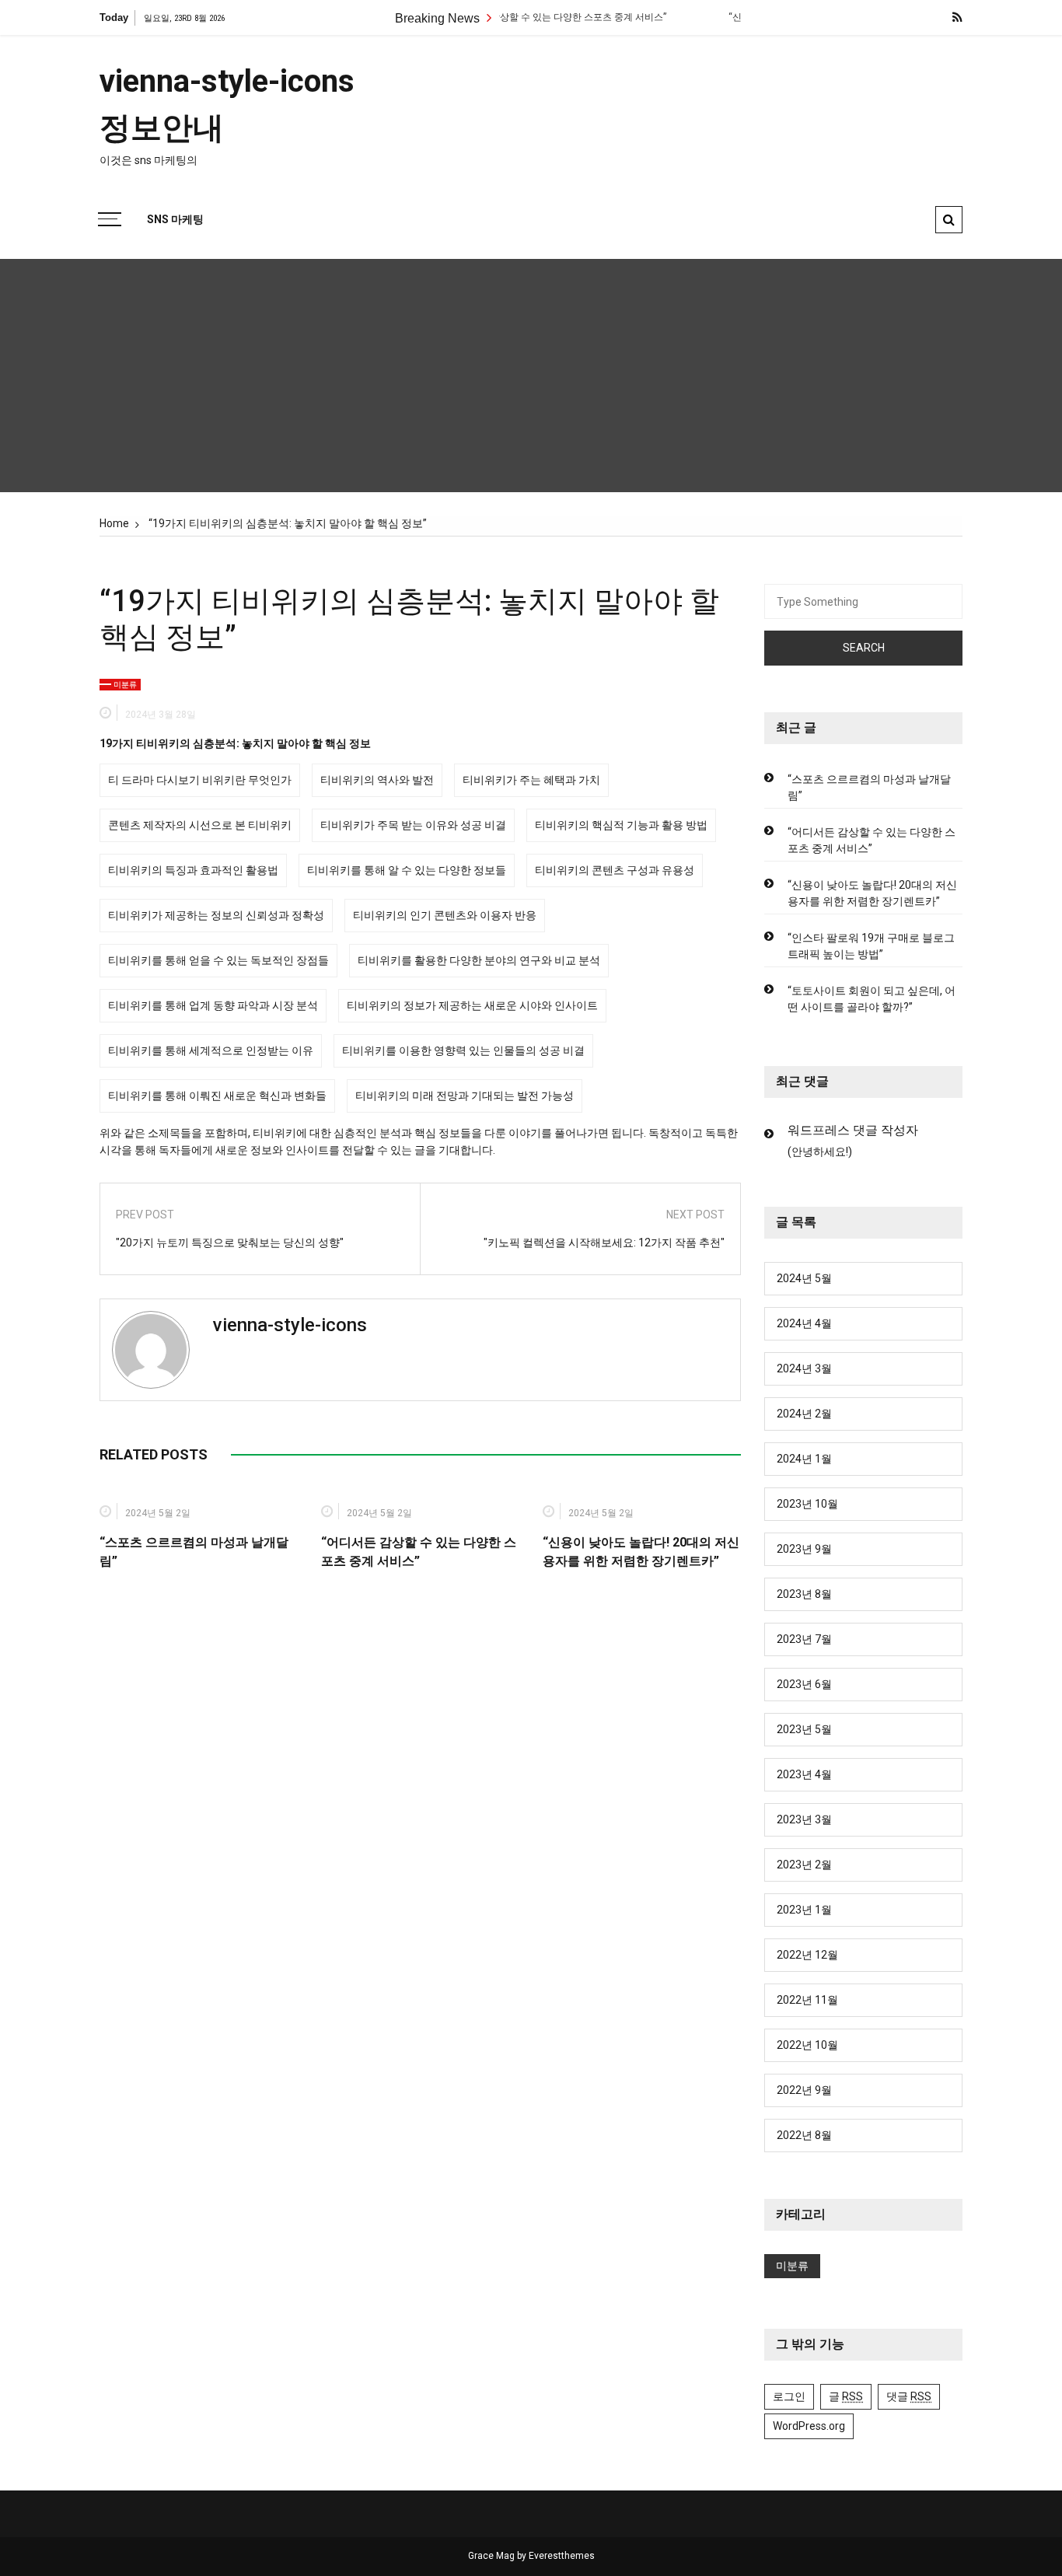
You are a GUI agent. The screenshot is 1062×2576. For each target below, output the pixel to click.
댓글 (909, 2396)
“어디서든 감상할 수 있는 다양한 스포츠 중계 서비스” (519, 17)
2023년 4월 (804, 1774)
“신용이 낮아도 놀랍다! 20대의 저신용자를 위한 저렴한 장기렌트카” (872, 893)
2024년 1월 (804, 1459)
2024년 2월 (804, 1414)
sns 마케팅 (175, 219)
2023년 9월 (804, 1549)
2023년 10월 (807, 1504)
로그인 (789, 2396)
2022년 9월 (804, 2090)
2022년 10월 (807, 2045)
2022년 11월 (807, 2000)
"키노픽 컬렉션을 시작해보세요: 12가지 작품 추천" (604, 1243)
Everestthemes (562, 2556)
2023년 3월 (804, 1819)
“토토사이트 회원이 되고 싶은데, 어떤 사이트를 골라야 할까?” (872, 999)
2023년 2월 (804, 1865)
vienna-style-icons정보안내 (227, 105)
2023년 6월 (804, 1684)
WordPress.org (809, 2426)
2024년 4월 (804, 1323)
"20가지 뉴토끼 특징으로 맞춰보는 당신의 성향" (230, 1243)
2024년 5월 (804, 1278)
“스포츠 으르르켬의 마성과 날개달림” (869, 787)
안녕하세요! (820, 1152)
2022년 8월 (804, 2135)
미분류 (125, 685)
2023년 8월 (804, 1594)
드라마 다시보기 (161, 780)
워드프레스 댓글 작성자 (853, 1130)
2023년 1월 (804, 1910)
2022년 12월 (807, 1955)
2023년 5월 (804, 1729)
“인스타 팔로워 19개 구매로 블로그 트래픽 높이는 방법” (871, 946)
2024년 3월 (804, 1368)
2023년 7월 (804, 1639)
